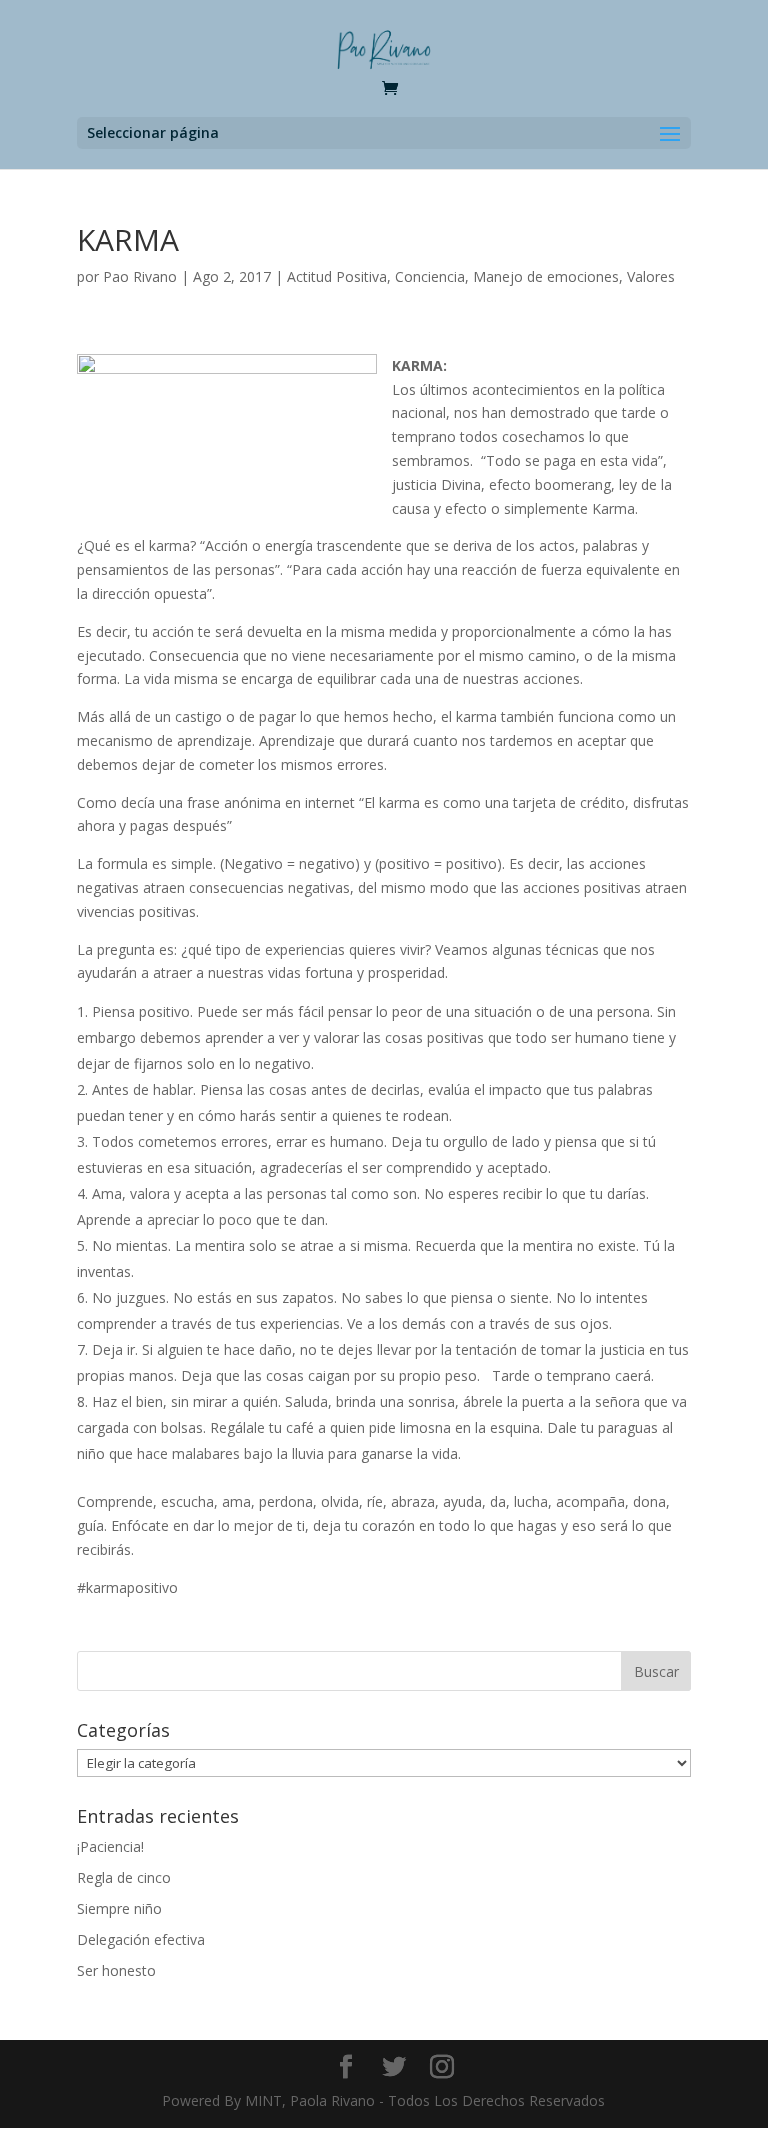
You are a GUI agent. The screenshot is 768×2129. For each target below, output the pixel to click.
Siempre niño (119, 1908)
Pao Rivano (140, 276)
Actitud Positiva (337, 276)
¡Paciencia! (110, 1846)
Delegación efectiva (141, 1939)
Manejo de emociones (546, 276)
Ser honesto (116, 1970)
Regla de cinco (124, 1877)
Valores (651, 276)
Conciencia (430, 276)
